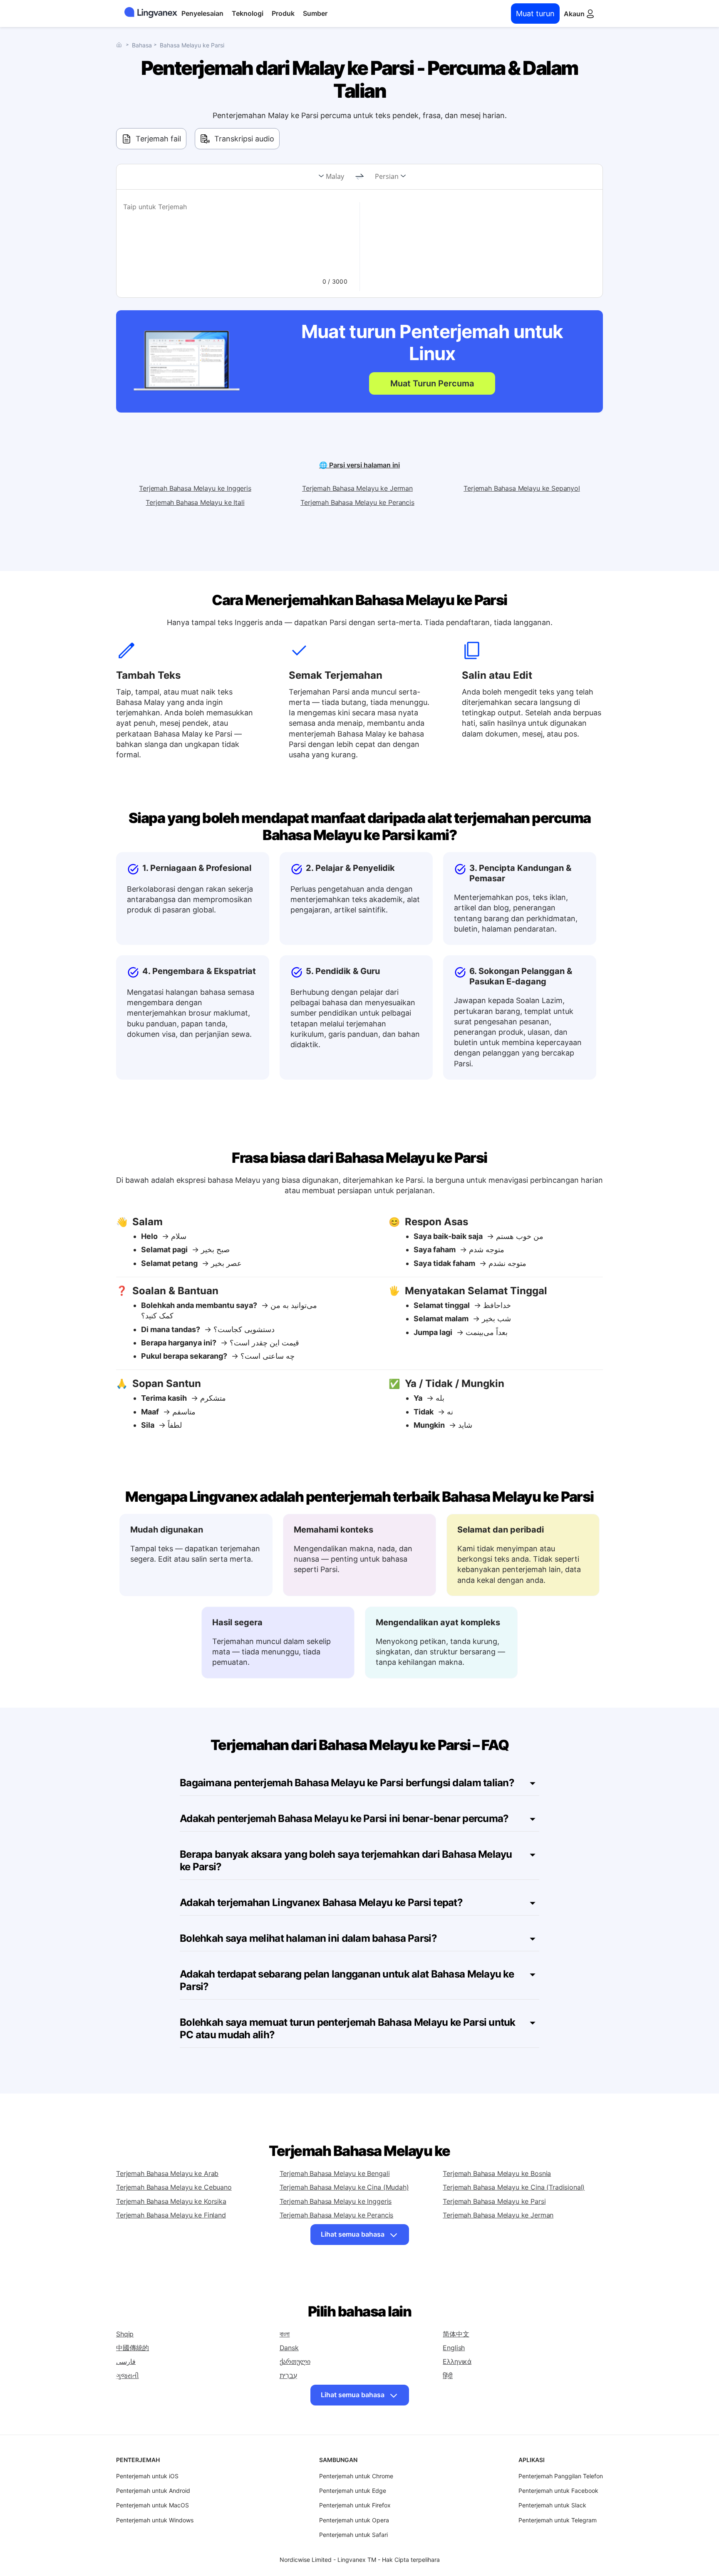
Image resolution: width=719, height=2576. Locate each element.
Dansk (289, 2348)
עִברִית (288, 2376)
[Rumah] (121, 45)
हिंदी (448, 2376)
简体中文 (456, 2334)
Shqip (125, 2334)
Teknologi (248, 13)
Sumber (315, 13)
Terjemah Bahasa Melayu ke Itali (195, 502)
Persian (387, 176)
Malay (335, 176)
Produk (283, 13)
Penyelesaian (202, 13)
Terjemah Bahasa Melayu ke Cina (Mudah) (344, 2187)
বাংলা (285, 2334)
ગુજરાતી (127, 2376)
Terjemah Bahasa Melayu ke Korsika (171, 2201)
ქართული (295, 2361)
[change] (359, 177)
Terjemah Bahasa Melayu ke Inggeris (195, 488)
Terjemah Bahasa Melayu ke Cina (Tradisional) (514, 2187)
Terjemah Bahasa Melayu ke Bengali (335, 2173)
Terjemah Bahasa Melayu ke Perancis (357, 502)
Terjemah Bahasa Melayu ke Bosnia (497, 2173)
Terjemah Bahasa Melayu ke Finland (171, 2215)
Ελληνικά (457, 2361)
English (454, 2348)
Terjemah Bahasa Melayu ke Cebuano (174, 2187)
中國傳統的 (133, 2348)
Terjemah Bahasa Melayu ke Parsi (494, 2201)
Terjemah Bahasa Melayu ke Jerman (357, 488)
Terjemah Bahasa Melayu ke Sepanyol (522, 488)
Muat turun (535, 14)
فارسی (126, 2361)
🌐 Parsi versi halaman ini (359, 465)
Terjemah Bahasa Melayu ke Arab (167, 2173)
